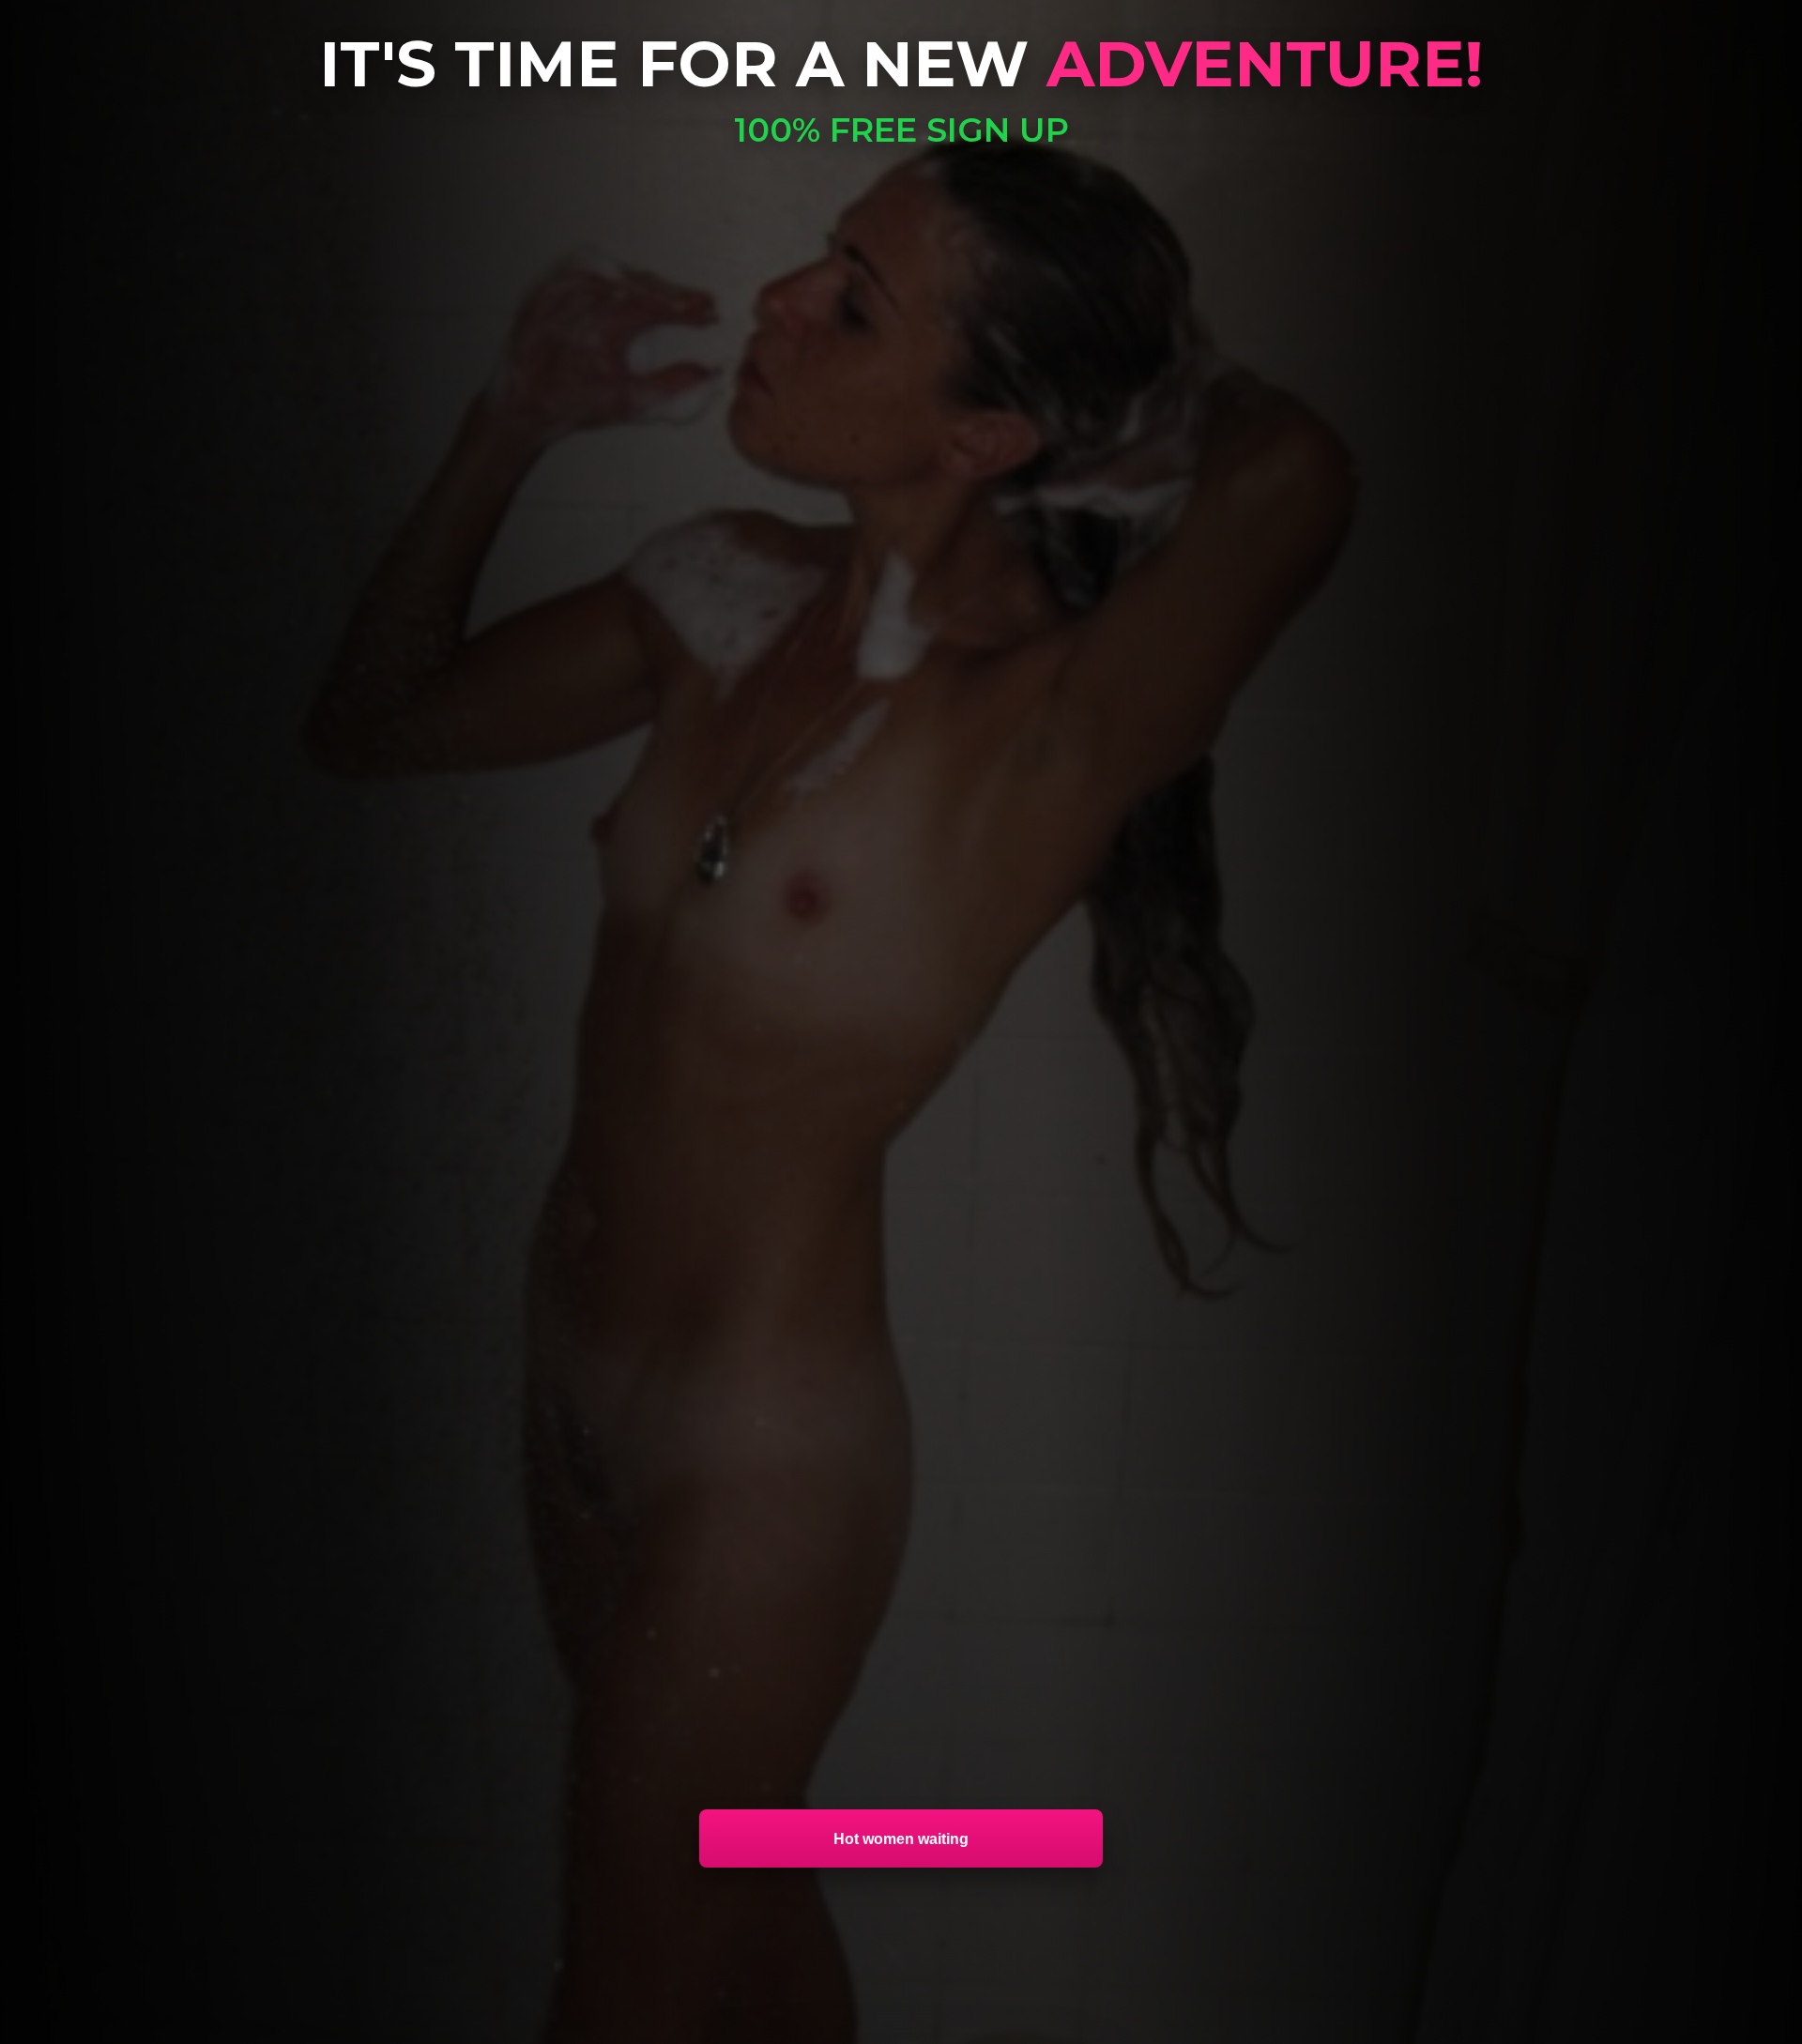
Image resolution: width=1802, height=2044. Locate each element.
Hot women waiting (901, 1838)
